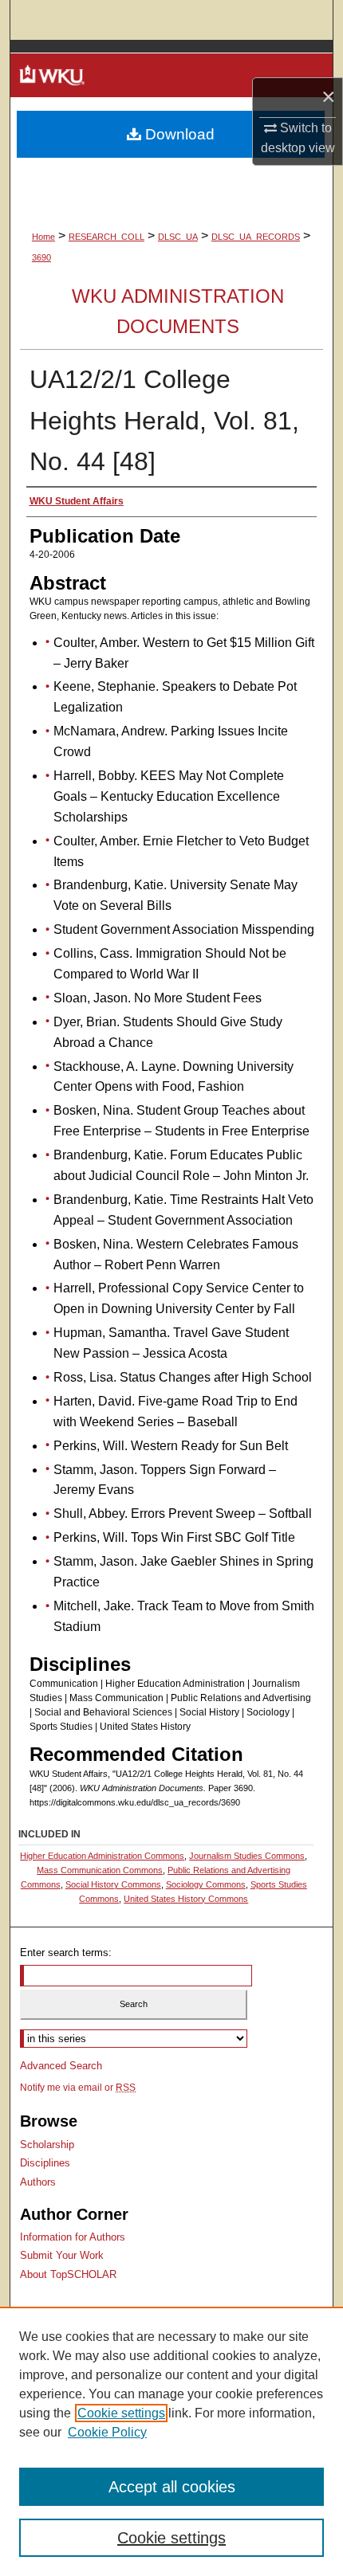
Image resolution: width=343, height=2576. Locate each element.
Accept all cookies (172, 2487)
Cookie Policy (107, 2432)
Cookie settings (121, 2413)
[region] (171, 2441)
